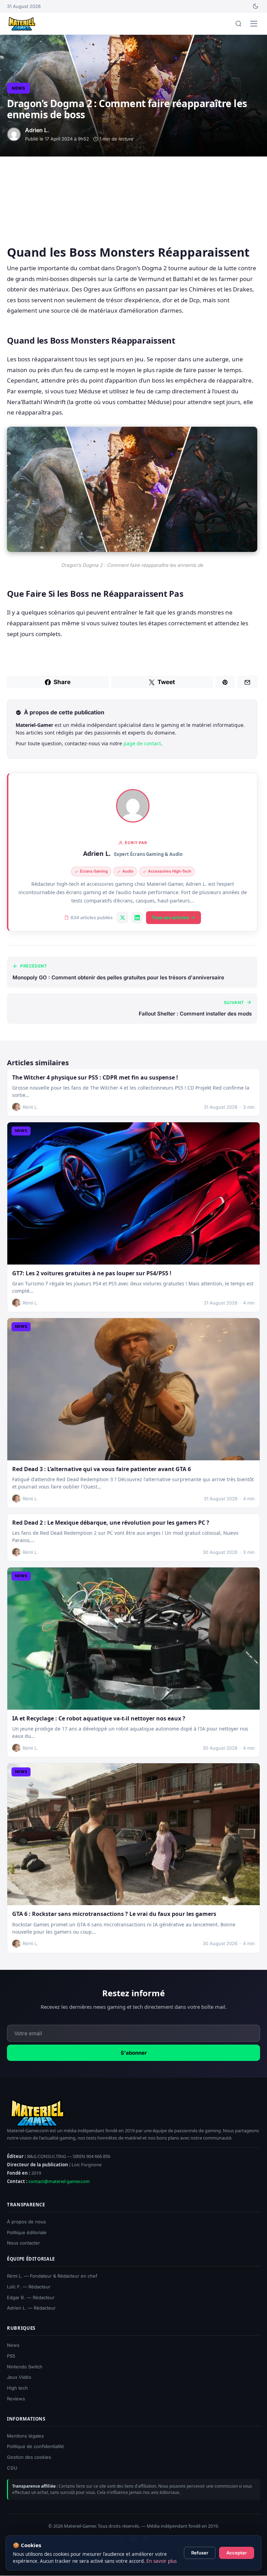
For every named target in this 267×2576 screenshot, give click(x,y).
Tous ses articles (170, 917)
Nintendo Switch (25, 2367)
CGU (12, 2468)
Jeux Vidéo (19, 2377)
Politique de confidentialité (35, 2447)
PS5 (11, 2356)
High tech (17, 2388)
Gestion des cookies (29, 2457)
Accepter (237, 2553)
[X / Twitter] (122, 917)
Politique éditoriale (27, 2232)
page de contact (142, 743)
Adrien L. (97, 853)
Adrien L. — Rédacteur (31, 2308)
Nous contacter (23, 2243)
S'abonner (134, 2053)
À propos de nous (26, 2222)
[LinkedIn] (137, 917)
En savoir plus (161, 2561)
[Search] (238, 24)
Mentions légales (25, 2436)
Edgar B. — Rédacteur (31, 2297)
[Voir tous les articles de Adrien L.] (133, 806)
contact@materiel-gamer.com (59, 2181)
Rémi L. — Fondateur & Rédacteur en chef (52, 2276)
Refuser (200, 2553)
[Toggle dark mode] (256, 6)
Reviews (16, 2399)
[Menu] (254, 24)
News (18, 88)
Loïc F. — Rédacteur (29, 2287)
